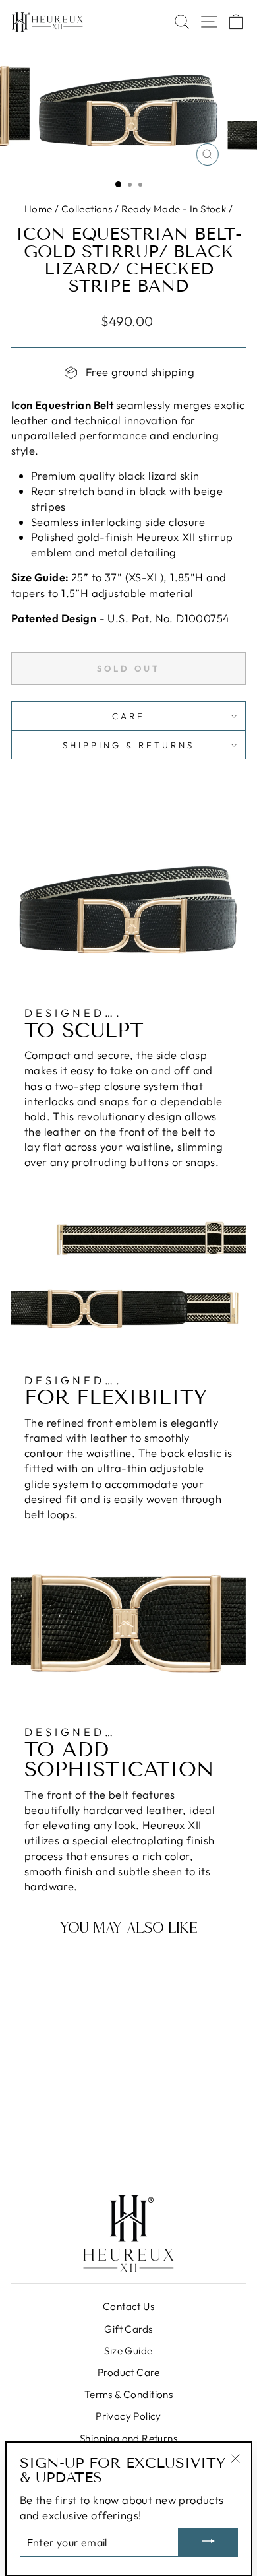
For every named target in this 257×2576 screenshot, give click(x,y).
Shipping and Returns (128, 2438)
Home (39, 209)
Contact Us (128, 2306)
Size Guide (128, 2351)
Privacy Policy (128, 2416)
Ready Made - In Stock (174, 209)
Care (128, 716)
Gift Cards (128, 2329)
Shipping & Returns (128, 745)
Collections (87, 209)
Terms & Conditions (128, 2394)
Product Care (128, 2372)
